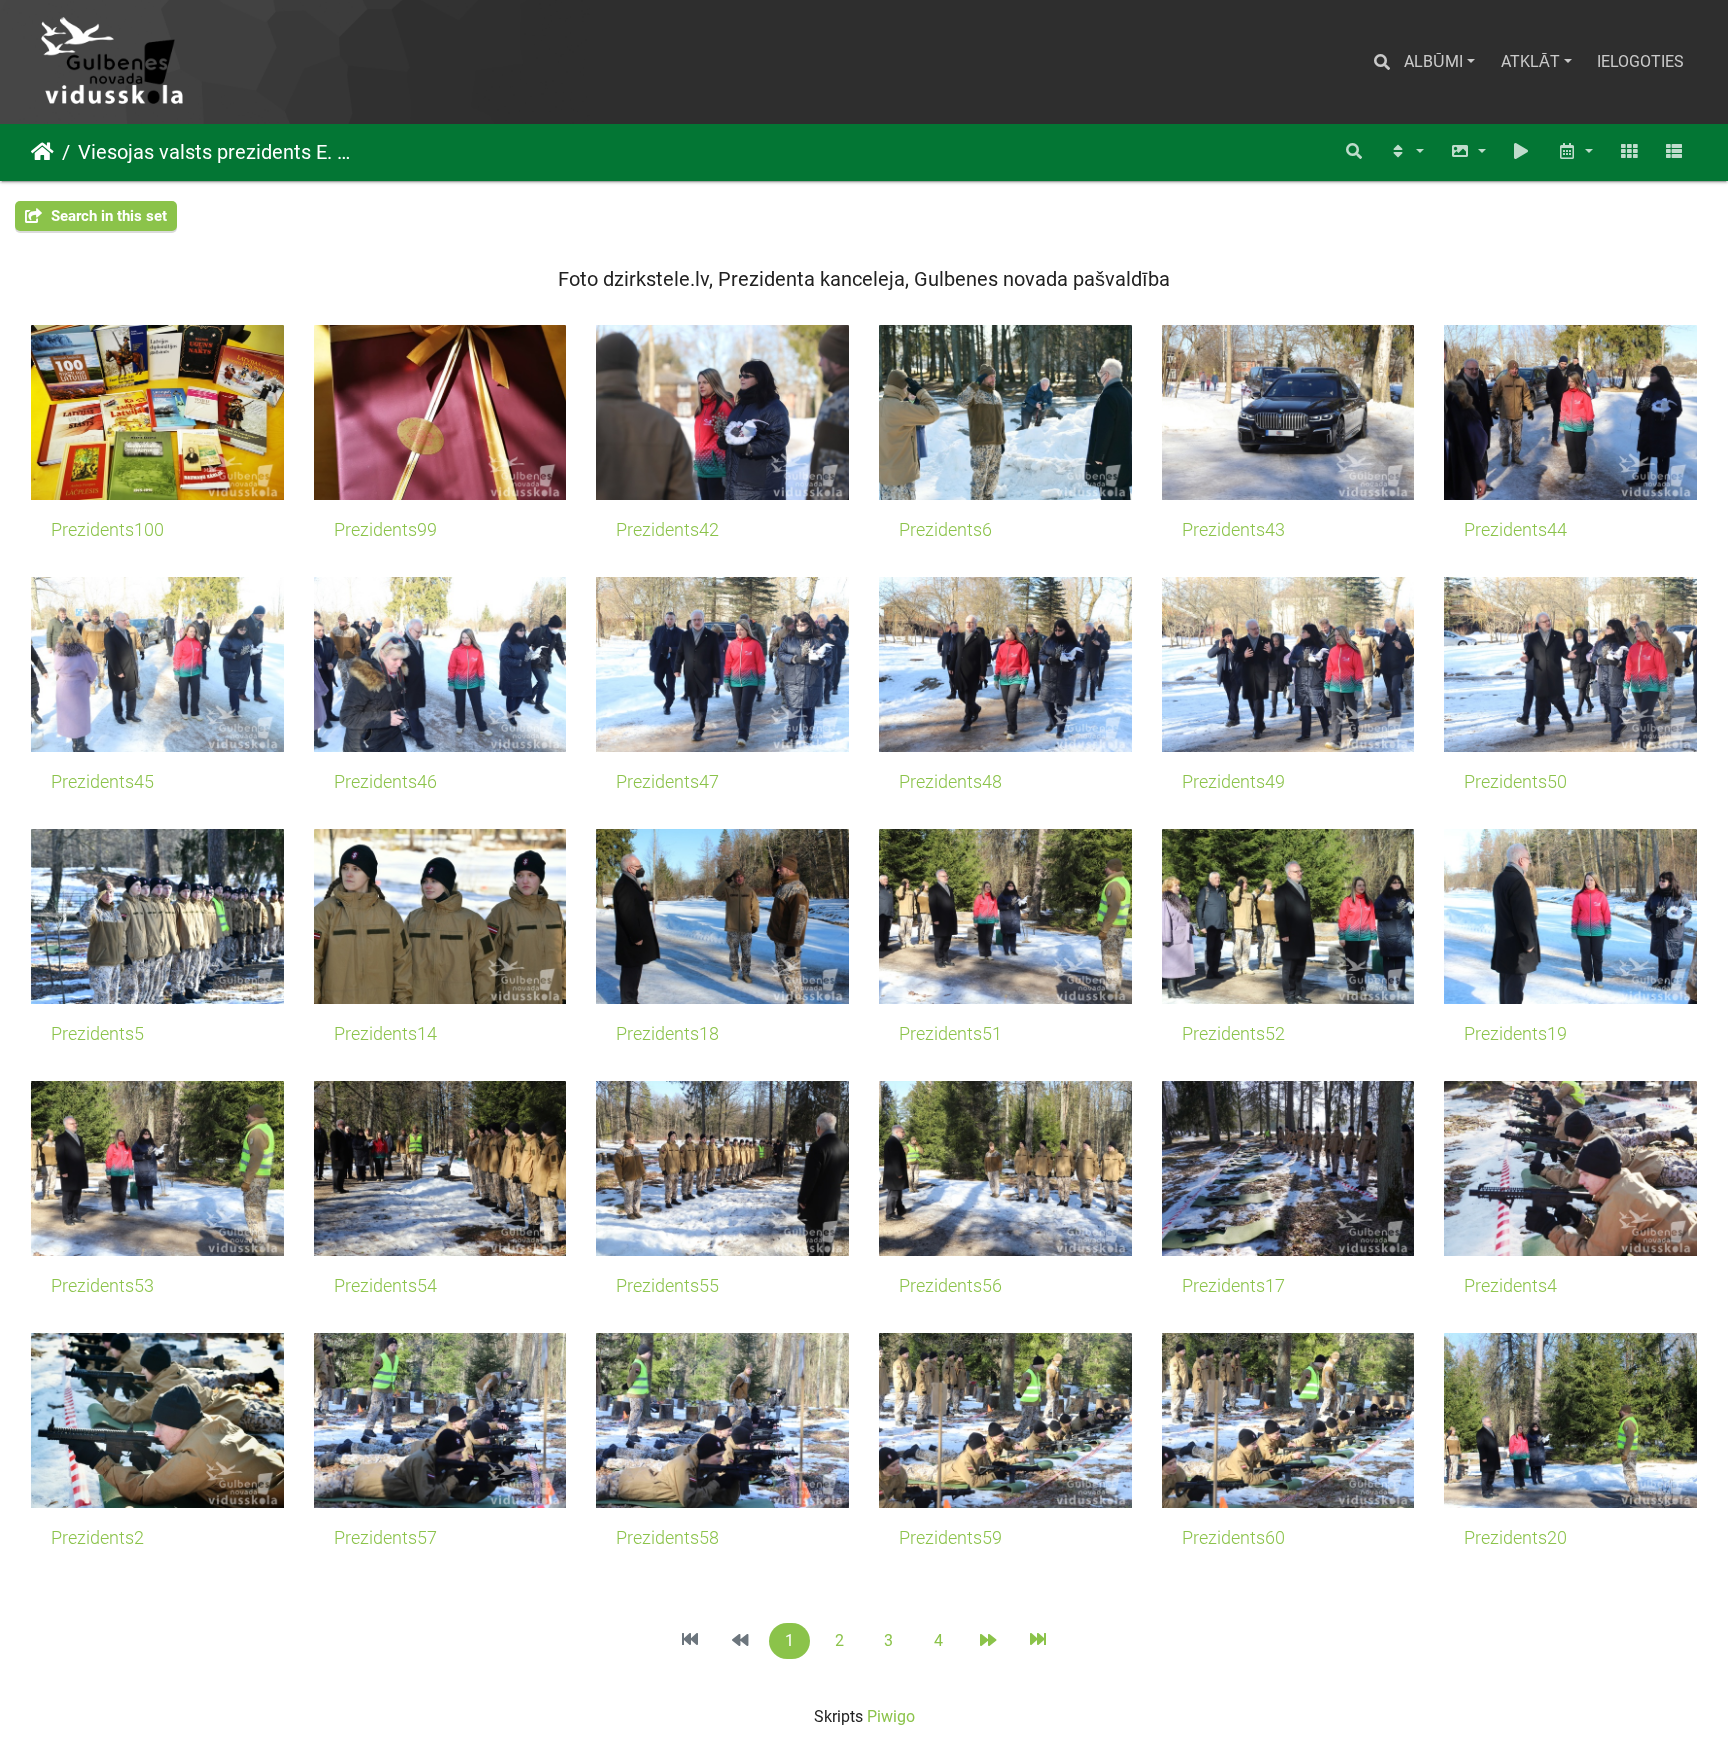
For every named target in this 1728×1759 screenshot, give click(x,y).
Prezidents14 (385, 1034)
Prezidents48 (950, 782)
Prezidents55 (667, 1286)
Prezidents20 (1515, 1538)
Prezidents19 (1515, 1034)
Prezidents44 (1515, 530)
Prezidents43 (1233, 530)
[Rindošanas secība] (1406, 152)
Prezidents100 (107, 530)
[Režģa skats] (1629, 152)
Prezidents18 (667, 1034)
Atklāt (1530, 61)
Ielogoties (1640, 61)
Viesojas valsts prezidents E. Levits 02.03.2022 (216, 152)
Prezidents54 (385, 1286)
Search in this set (107, 216)
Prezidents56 (950, 1286)
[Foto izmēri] (1468, 152)
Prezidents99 (385, 530)
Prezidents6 (945, 530)
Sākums (42, 152)
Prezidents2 (97, 1538)
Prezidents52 (1233, 1034)
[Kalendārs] (1575, 152)
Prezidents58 (667, 1538)
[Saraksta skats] (1674, 152)
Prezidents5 (97, 1034)
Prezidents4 (1510, 1286)
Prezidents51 (950, 1034)
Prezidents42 (667, 530)
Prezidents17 (1233, 1286)
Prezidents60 (1233, 1538)
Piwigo (891, 1716)
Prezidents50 (1515, 782)
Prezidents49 (1233, 782)
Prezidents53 (102, 1286)
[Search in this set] (1355, 152)
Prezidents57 (385, 1538)
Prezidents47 (667, 782)
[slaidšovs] (1522, 152)
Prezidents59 (950, 1538)
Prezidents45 (102, 782)
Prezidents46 (385, 782)
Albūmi (1433, 61)
